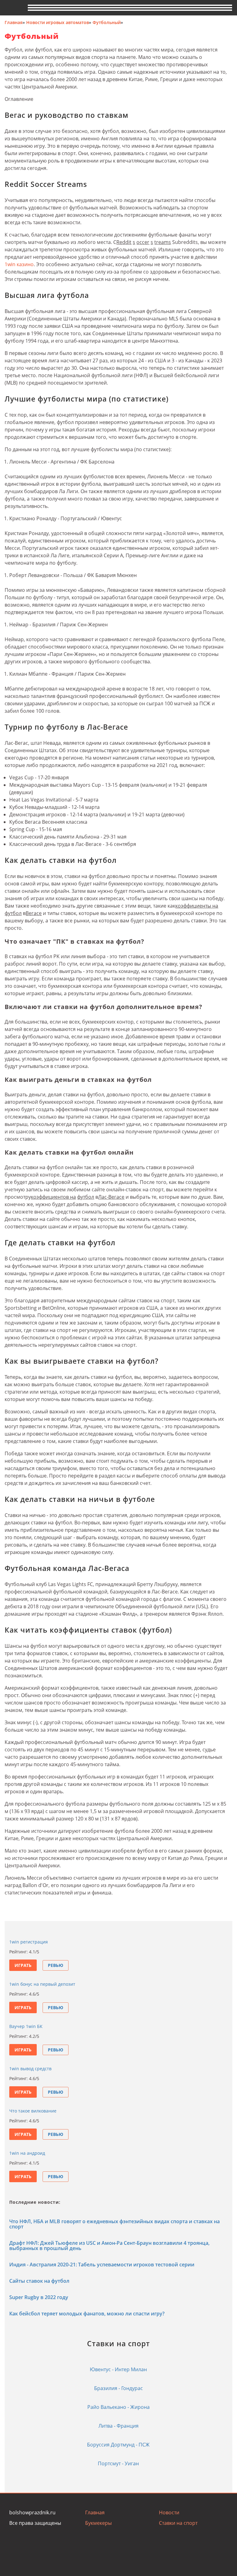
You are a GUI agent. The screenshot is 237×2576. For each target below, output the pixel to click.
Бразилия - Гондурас (118, 2388)
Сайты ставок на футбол (39, 2281)
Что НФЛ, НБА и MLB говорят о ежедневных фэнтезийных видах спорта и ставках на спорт (114, 2224)
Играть (23, 1965)
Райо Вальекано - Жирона (118, 2407)
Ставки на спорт (178, 2523)
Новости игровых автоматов (58, 22)
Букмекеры (98, 2523)
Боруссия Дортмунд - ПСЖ (118, 2445)
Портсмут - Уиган (118, 2463)
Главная (14, 22)
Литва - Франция (118, 2426)
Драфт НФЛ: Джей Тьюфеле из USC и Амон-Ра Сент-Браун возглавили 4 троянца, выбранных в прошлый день (109, 2246)
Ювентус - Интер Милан (118, 2369)
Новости (169, 2512)
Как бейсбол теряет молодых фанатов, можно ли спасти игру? (87, 2314)
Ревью (56, 1965)
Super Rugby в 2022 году (39, 2297)
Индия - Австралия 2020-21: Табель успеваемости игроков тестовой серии (102, 2265)
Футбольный (107, 22)
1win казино (19, 264)
